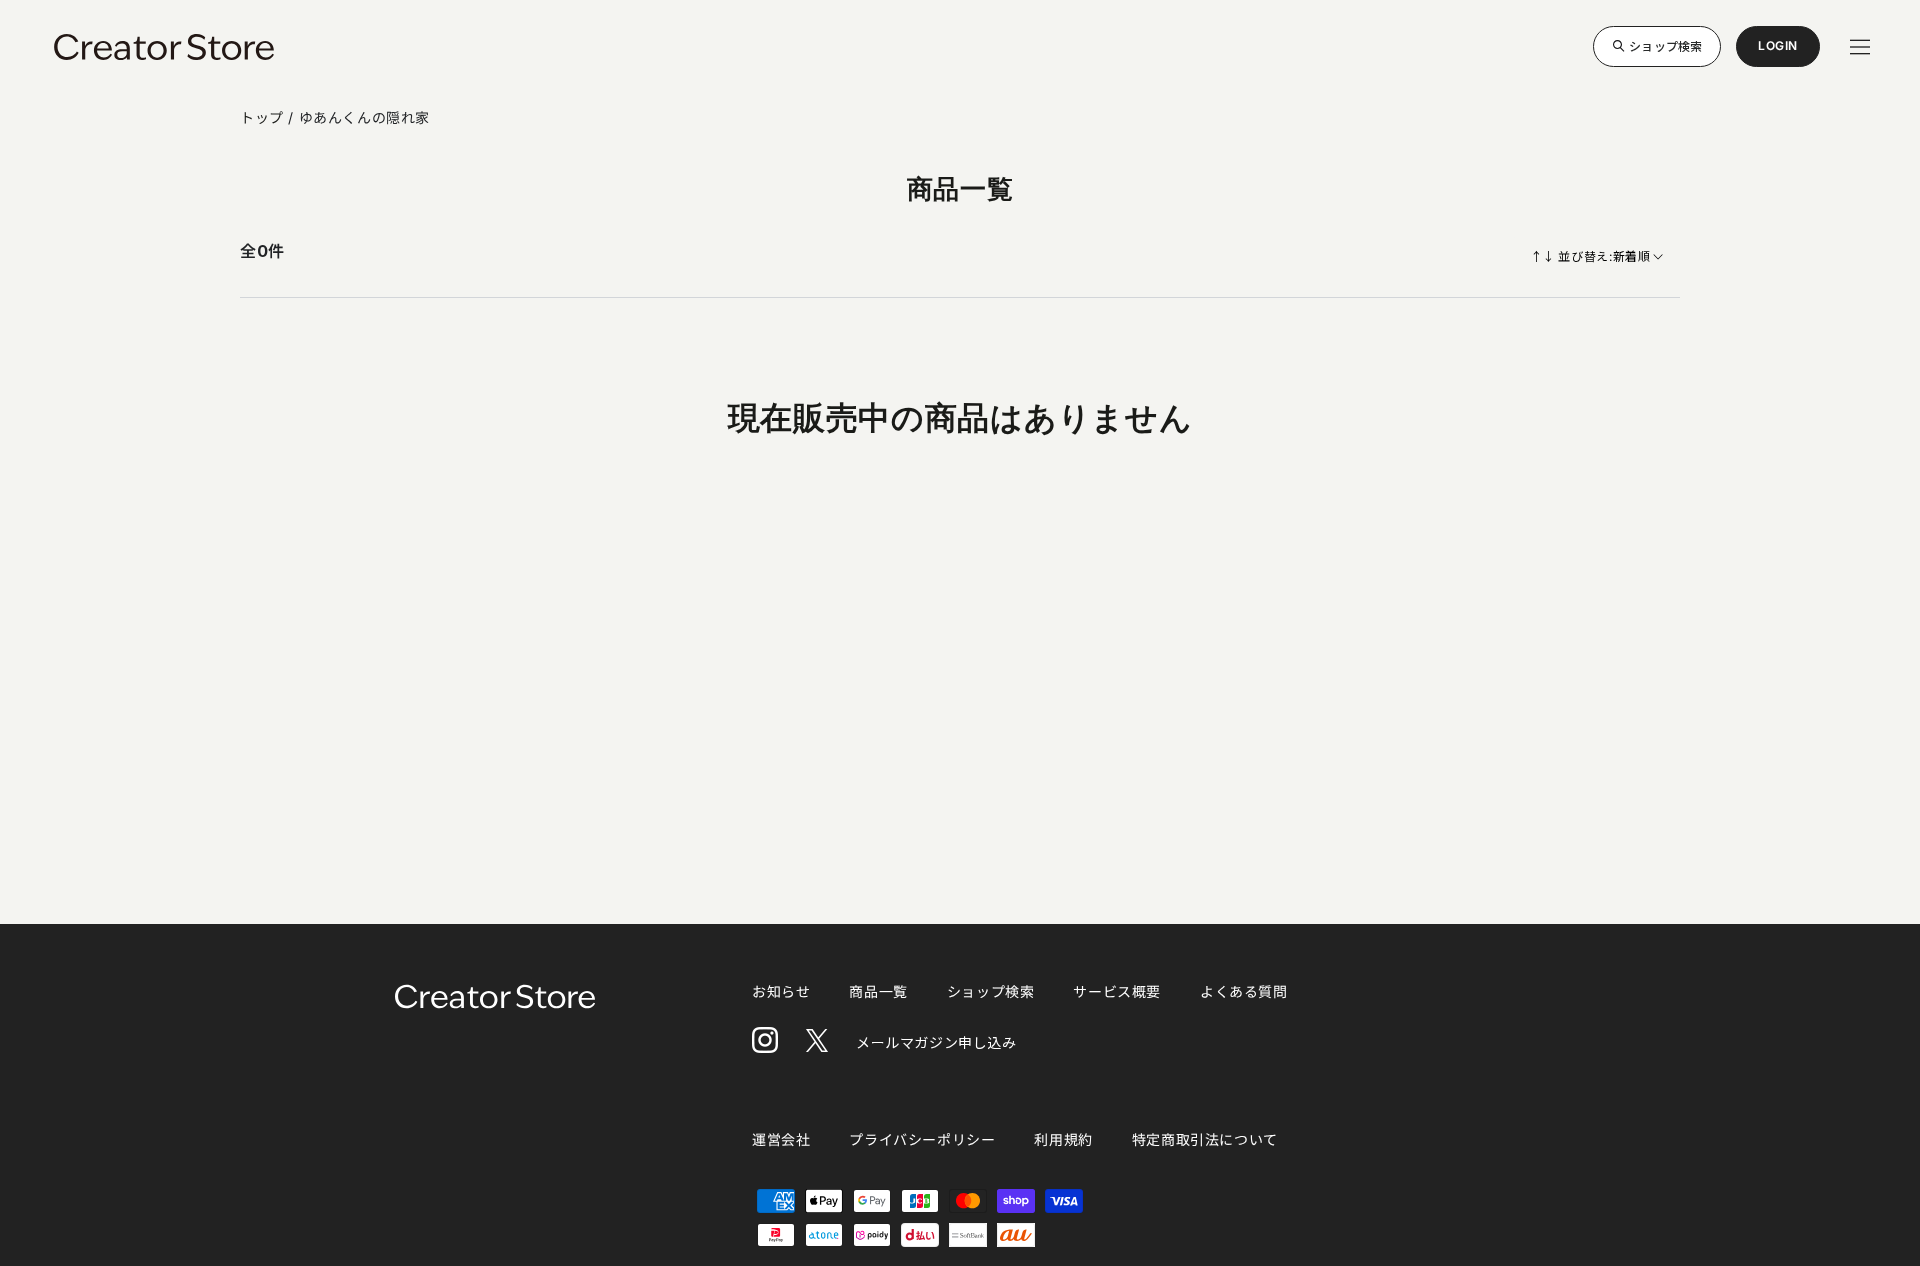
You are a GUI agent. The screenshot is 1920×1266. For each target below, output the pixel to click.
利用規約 (1063, 1139)
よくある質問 (1244, 991)
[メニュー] (1860, 47)
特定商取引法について (1205, 1139)
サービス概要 (1117, 991)
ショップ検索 (1665, 45)
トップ (264, 117)
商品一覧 (878, 991)
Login (1778, 52)
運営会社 (781, 1139)
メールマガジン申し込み (936, 1042)
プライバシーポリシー (922, 1139)
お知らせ (781, 991)
